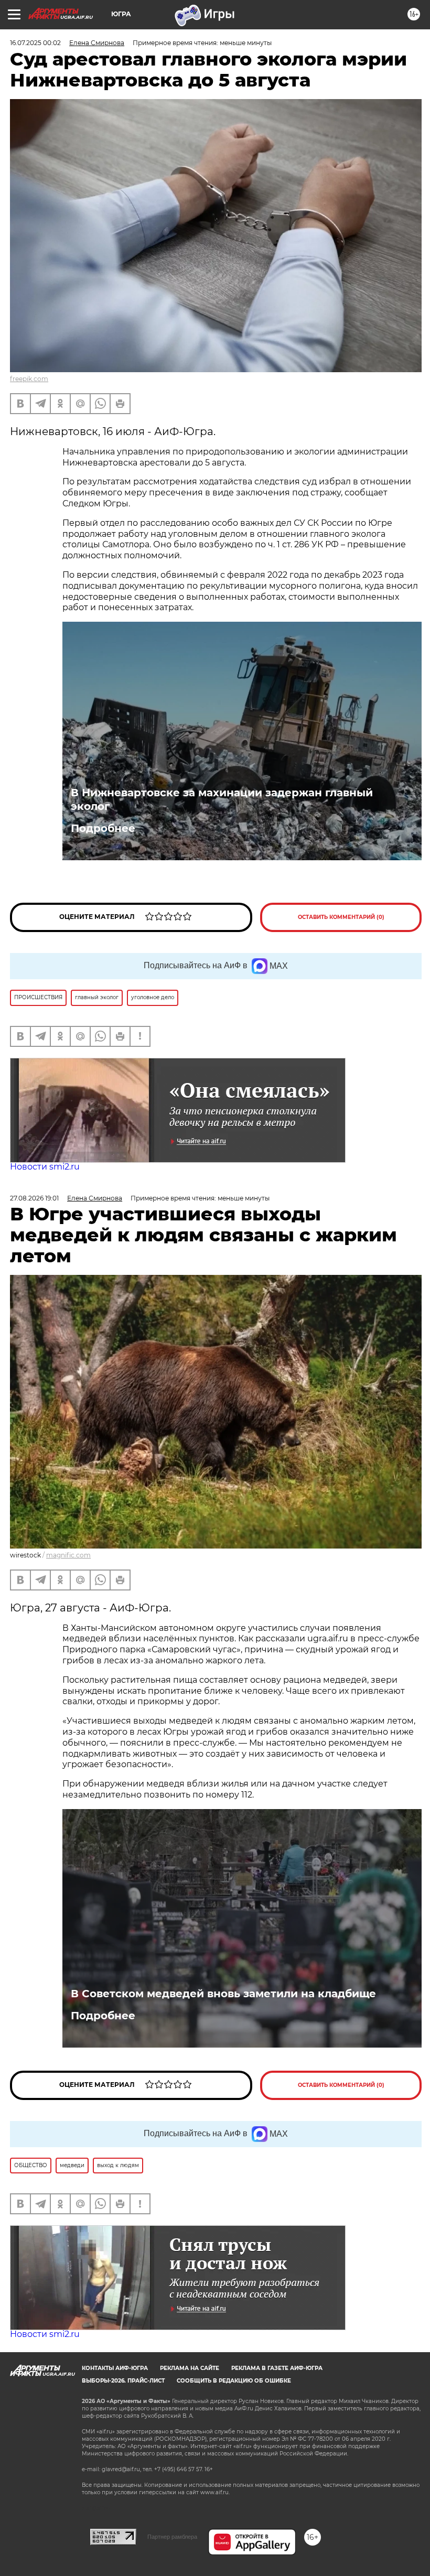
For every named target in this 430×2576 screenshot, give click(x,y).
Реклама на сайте (190, 2368)
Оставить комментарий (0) (341, 917)
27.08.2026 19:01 (34, 1198)
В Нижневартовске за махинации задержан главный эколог (222, 799)
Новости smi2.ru (45, 1167)
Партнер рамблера (172, 2537)
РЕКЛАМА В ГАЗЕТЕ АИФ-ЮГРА (277, 2368)
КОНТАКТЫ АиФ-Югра (115, 2368)
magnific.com (68, 1555)
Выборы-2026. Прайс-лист (123, 2381)
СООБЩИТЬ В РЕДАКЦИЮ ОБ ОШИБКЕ (234, 2381)
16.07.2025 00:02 (35, 43)
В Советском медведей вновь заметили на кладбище (223, 1994)
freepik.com (29, 379)
